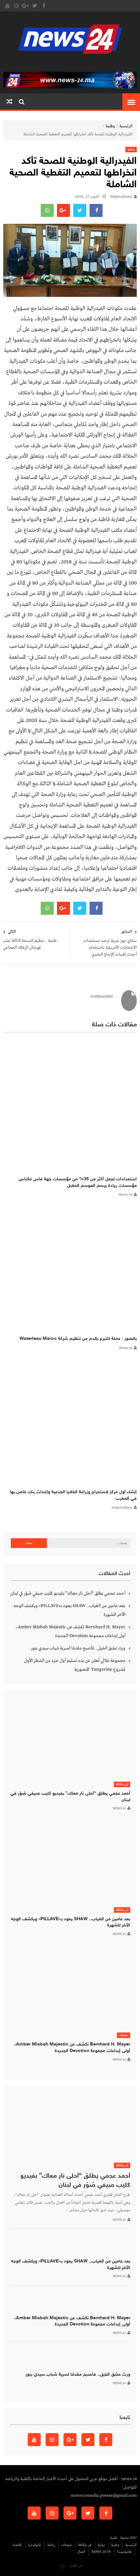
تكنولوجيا (35, 2545)
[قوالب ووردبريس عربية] (63, 2566)
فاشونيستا (124, 2552)
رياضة (51, 2545)
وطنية (110, 126)
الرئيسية (126, 126)
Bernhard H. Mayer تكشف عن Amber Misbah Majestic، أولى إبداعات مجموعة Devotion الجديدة (70, 1631)
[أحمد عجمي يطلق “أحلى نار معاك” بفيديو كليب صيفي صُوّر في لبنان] (70, 1738)
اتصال (81, 2552)
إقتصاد (17, 2545)
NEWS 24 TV (101, 2552)
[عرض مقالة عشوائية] (9, 102)
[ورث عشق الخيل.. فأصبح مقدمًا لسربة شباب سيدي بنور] (70, 2356)
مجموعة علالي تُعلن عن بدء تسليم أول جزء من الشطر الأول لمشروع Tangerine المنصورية (75, 1665)
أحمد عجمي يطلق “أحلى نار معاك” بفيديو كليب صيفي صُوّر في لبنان (68, 1593)
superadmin (121, 197)
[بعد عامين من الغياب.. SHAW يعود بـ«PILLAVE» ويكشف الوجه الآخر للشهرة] (70, 1863)
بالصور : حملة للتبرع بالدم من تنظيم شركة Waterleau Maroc (78, 1339)
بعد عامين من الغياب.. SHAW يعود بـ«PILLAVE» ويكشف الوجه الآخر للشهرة (69, 1610)
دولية (101, 2545)
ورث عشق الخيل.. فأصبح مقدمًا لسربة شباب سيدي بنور (78, 1648)
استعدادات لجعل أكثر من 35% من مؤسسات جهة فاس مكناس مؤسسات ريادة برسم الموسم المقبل (78, 1182)
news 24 (126, 1195)
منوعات (124, 2035)
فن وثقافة (122, 1784)
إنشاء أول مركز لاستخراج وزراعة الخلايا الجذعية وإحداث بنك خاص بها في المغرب (73, 1495)
